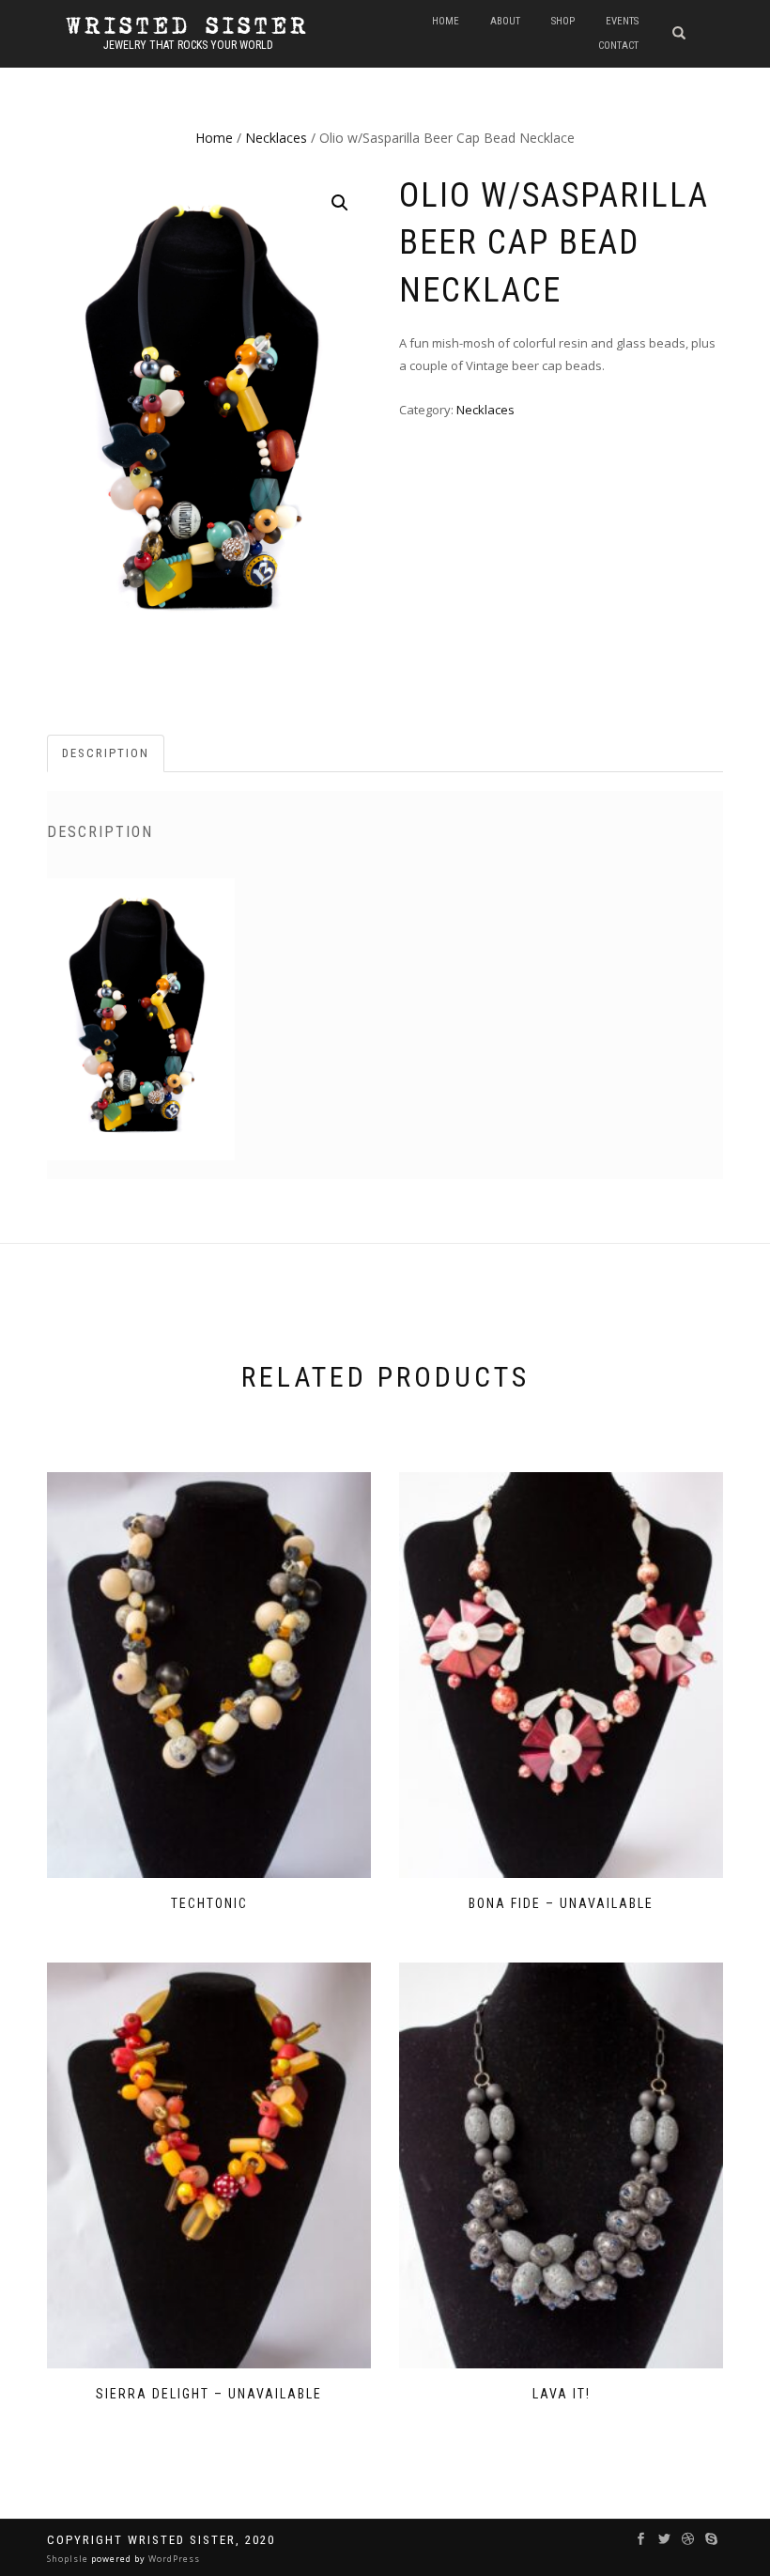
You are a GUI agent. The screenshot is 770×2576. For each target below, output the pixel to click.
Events (622, 21)
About (505, 21)
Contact (618, 46)
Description (106, 753)
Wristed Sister (188, 26)
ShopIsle (69, 2559)
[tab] (107, 754)
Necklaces (276, 138)
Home (446, 21)
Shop (563, 21)
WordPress (173, 2559)
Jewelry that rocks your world (188, 45)
